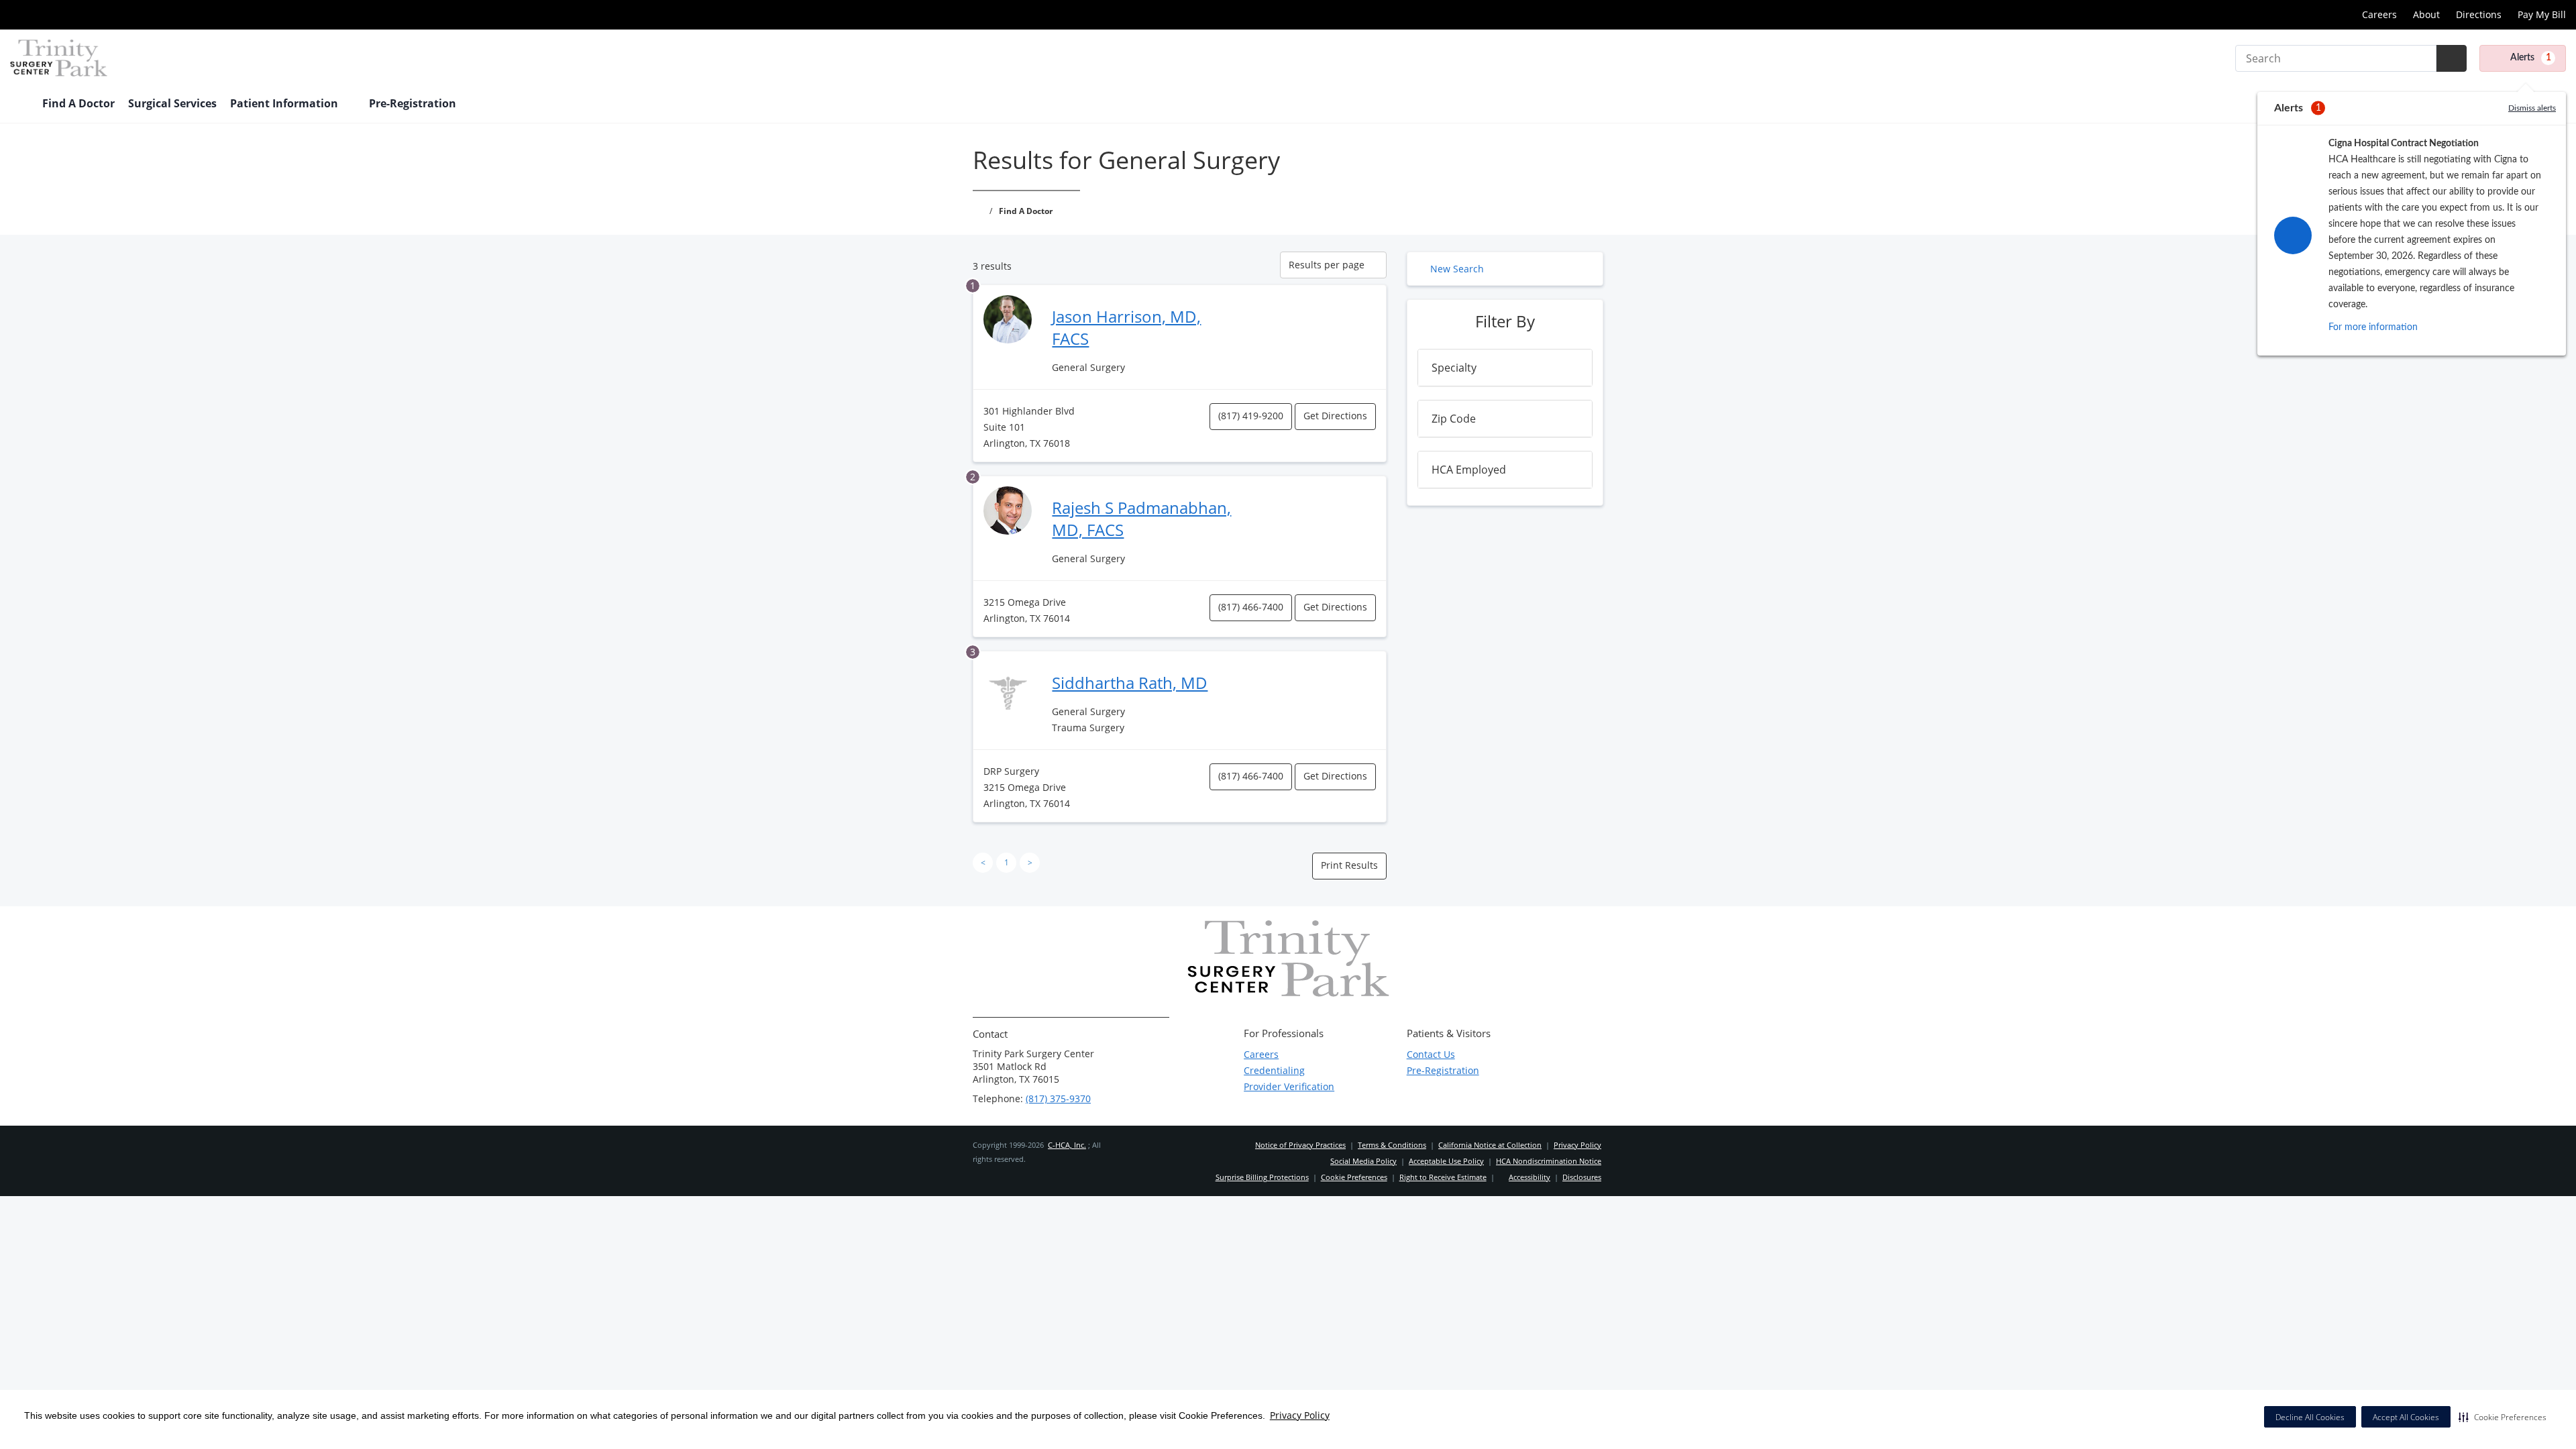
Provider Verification (1289, 1086)
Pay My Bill (2542, 14)
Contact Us (1431, 1054)
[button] (2503, 1417)
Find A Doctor (78, 103)
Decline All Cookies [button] (2310, 1417)
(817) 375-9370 (1058, 1098)
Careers (2379, 14)
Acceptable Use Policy (1446, 1161)
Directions (2479, 14)
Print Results (1349, 865)
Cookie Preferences (1354, 1177)
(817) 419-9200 (1251, 416)
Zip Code (1454, 419)
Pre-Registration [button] (414, 103)
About (2426, 14)
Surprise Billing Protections (1262, 1177)
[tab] (1505, 368)
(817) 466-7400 (1251, 607)
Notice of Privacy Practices (1300, 1145)
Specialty (1454, 368)
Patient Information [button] (285, 103)
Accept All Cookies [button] (2406, 1417)
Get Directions (1335, 416)
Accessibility (1529, 1177)
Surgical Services (172, 103)
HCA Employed (1469, 470)
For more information (2373, 327)
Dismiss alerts (2532, 108)
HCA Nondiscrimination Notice (1549, 1161)
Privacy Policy (1300, 1415)
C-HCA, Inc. (1067, 1145)
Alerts (2531, 58)
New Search (1457, 269)
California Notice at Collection (1490, 1145)
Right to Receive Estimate (1443, 1177)
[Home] (19, 105)
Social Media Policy (1363, 1161)
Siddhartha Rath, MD (1130, 683)
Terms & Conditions (1392, 1145)
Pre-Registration (1443, 1070)
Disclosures (1582, 1177)
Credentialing (1274, 1070)
